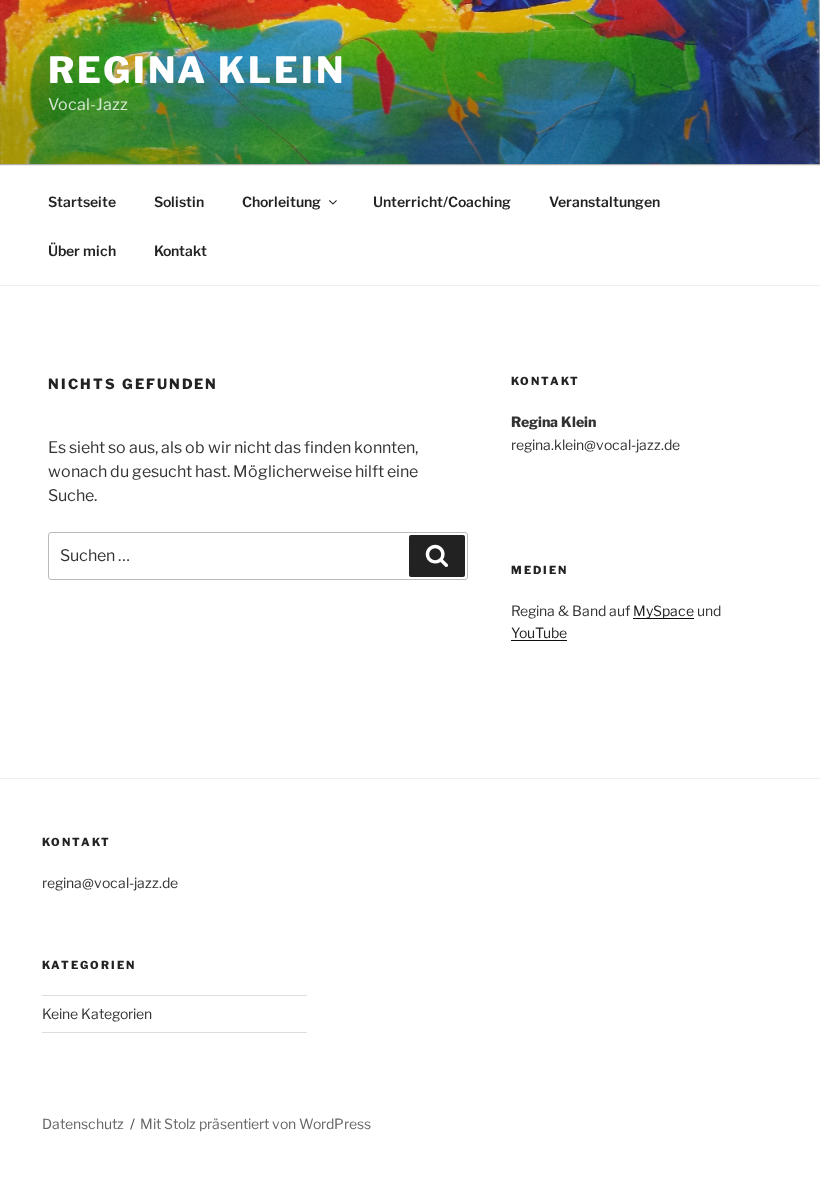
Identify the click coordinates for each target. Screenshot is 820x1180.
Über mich (82, 250)
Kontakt (180, 250)
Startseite (82, 201)
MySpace (663, 610)
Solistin (179, 201)
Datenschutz (83, 1123)
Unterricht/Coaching (442, 201)
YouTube (539, 632)
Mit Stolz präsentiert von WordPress (255, 1123)
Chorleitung (281, 201)
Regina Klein (197, 70)
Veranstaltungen (604, 201)
